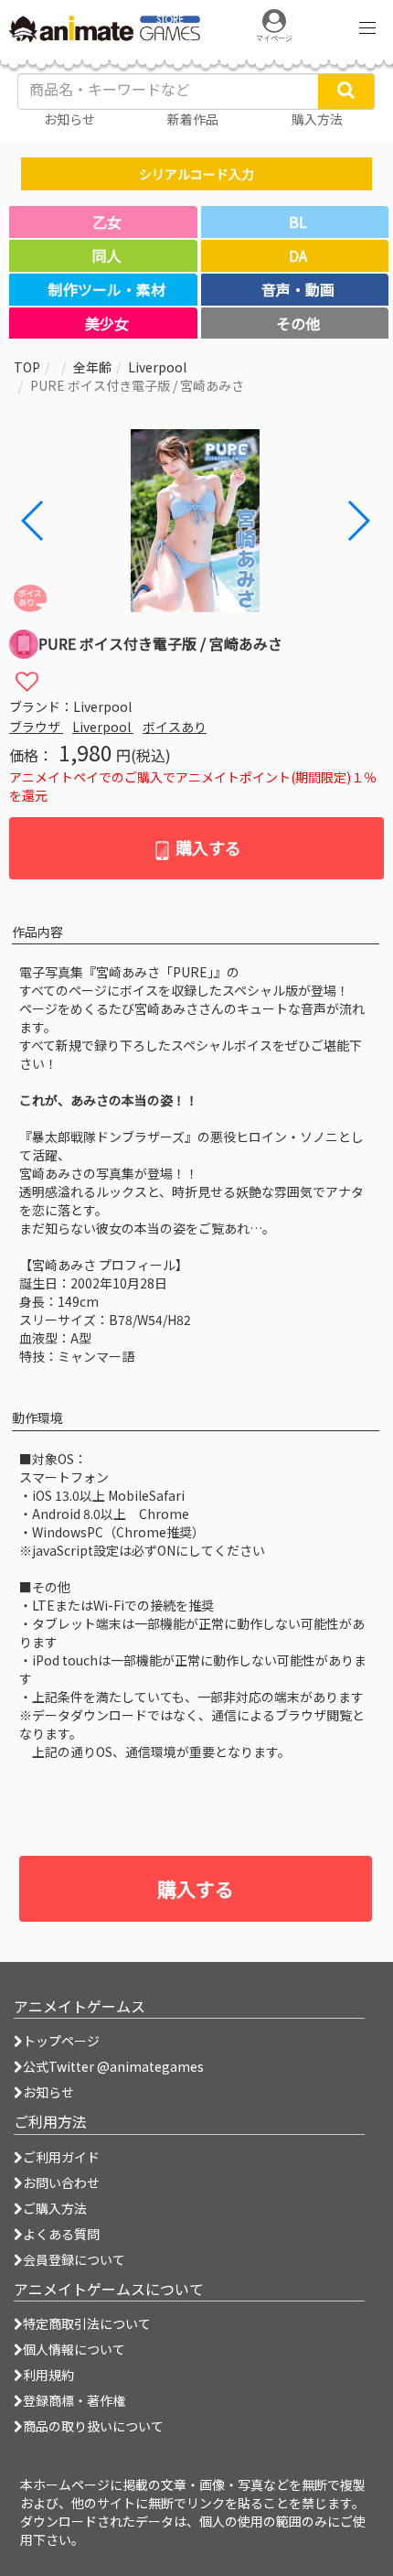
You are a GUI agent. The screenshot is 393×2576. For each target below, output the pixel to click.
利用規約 (48, 2375)
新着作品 (193, 119)
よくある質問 (61, 2234)
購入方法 (317, 119)
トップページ (61, 2041)
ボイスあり (175, 727)
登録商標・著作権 (74, 2400)
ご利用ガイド (61, 2157)
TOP (27, 367)
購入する (207, 847)
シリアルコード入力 (196, 174)
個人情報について (74, 2349)
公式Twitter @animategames (113, 2066)
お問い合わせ (61, 2183)
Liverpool (157, 367)
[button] (358, 521)
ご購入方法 (55, 2208)
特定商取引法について (87, 2323)
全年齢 (92, 367)
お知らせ (48, 2092)
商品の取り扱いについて (93, 2426)
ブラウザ (36, 727)
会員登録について (74, 2259)
